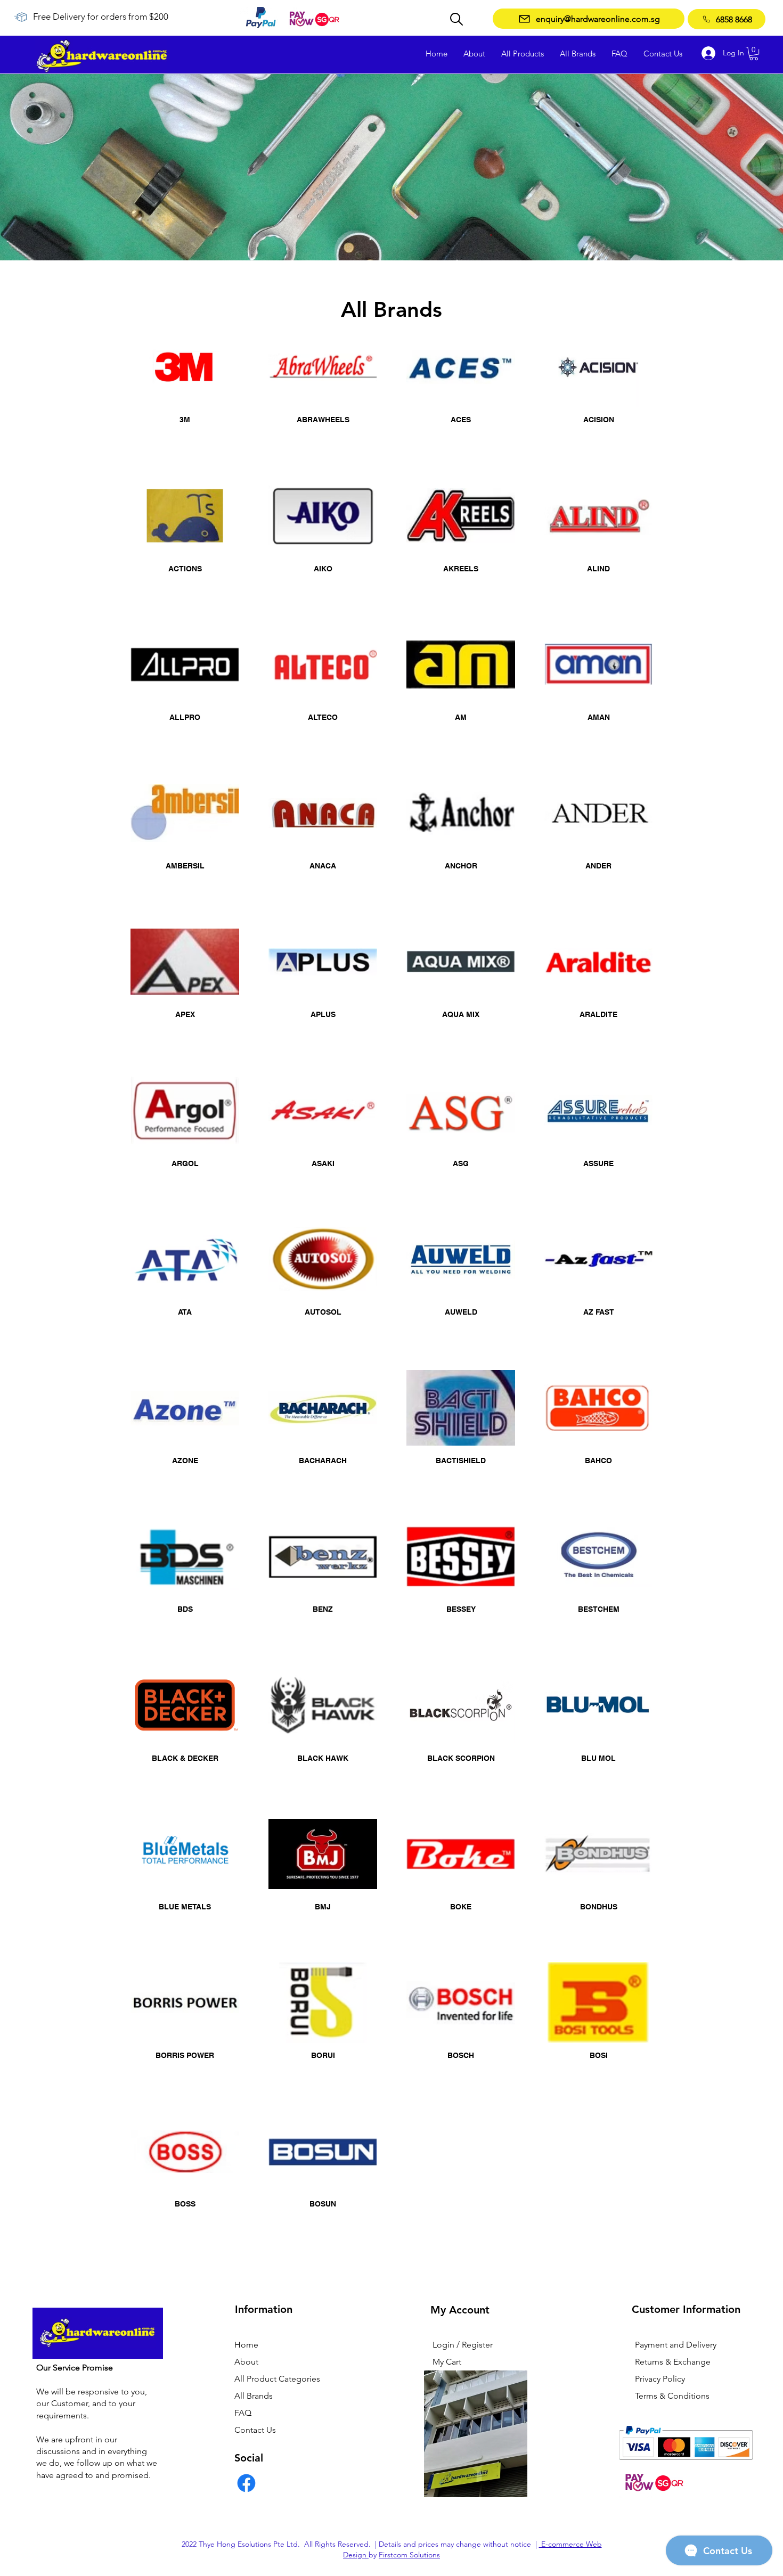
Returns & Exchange (673, 2362)
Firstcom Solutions (409, 2555)
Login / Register (463, 2345)
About (246, 2362)
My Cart (447, 2362)
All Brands (254, 2396)
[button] (754, 54)
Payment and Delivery (676, 2345)
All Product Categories (277, 2379)
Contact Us (255, 2430)
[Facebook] (246, 2483)
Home (246, 2345)
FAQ (243, 2413)
